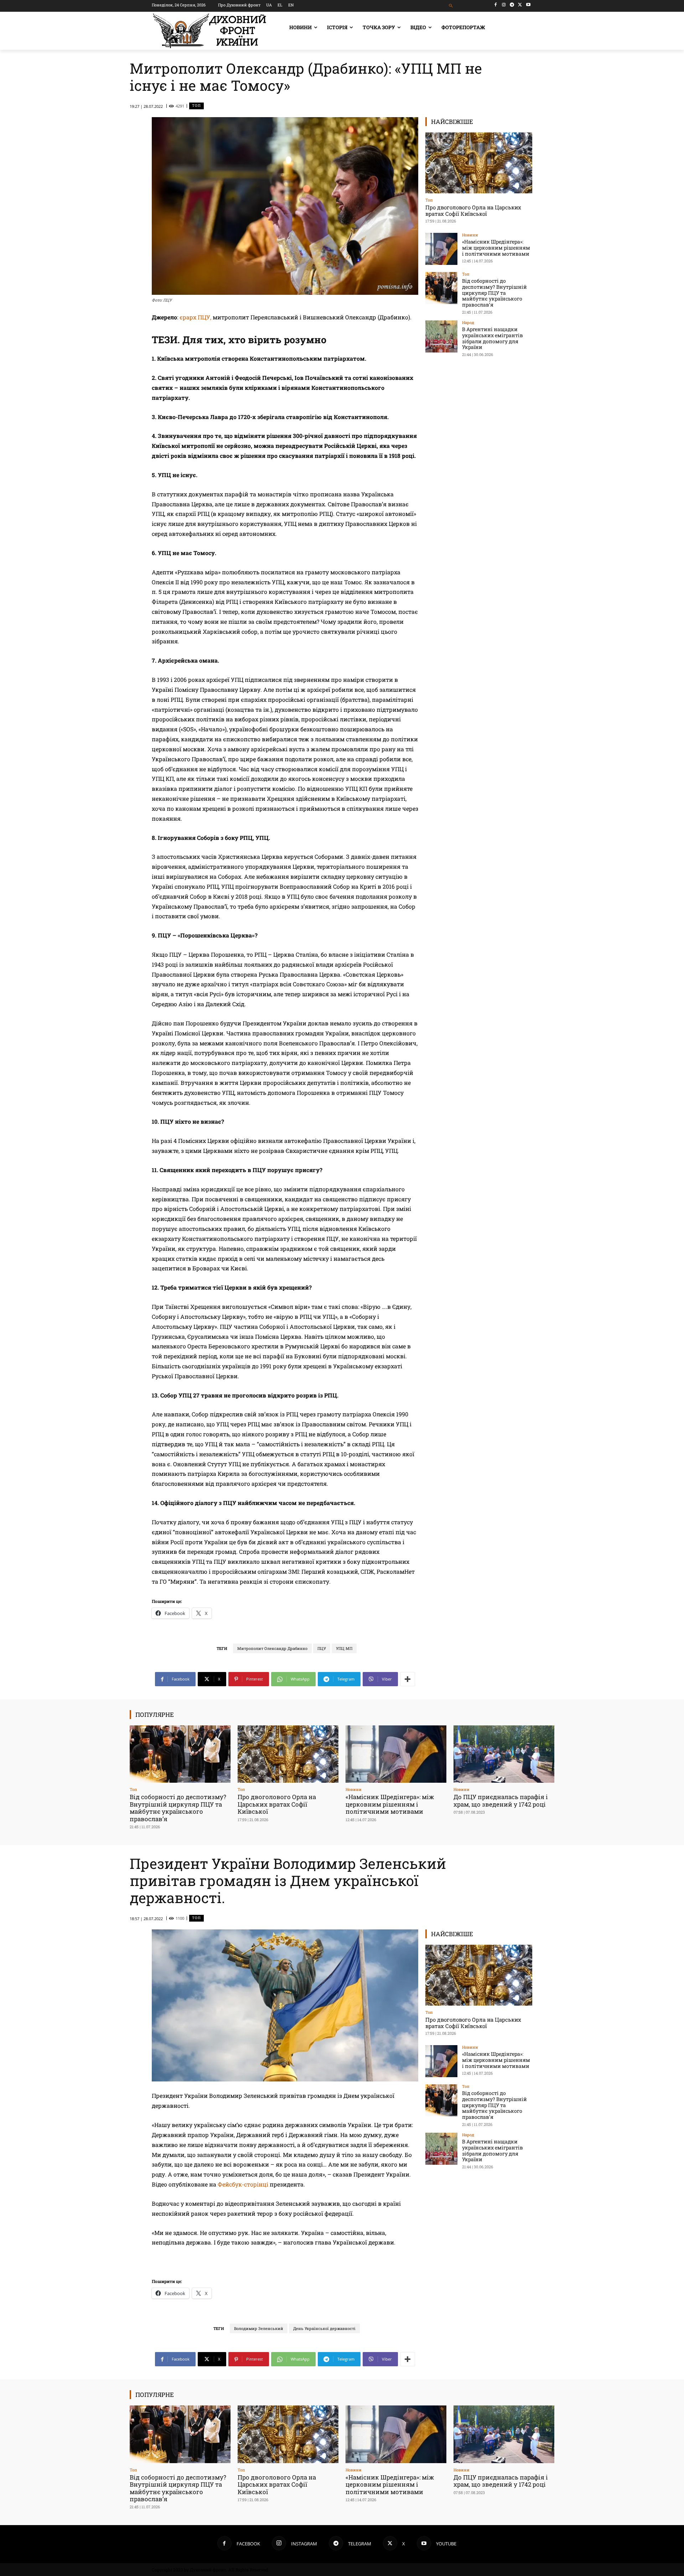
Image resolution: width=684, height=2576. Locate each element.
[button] (451, 6)
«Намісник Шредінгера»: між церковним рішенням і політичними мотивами (496, 248)
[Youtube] (528, 5)
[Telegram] (512, 5)
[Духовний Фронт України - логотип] (209, 31)
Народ (468, 322)
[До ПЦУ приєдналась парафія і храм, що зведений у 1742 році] (504, 1754)
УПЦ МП (344, 1648)
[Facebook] (496, 5)
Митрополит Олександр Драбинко (272, 1648)
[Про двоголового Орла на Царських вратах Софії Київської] (479, 163)
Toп (196, 106)
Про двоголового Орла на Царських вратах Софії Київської (473, 210)
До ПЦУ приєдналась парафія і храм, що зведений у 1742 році (501, 1800)
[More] (408, 1679)
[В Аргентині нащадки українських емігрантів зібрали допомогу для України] (441, 336)
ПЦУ (322, 1648)
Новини (470, 235)
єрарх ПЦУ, (195, 317)
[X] (520, 5)
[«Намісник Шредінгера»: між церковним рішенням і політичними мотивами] (441, 249)
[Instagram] (504, 5)
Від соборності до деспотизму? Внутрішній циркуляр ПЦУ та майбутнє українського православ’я (494, 293)
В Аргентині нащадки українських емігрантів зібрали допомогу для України (493, 338)
